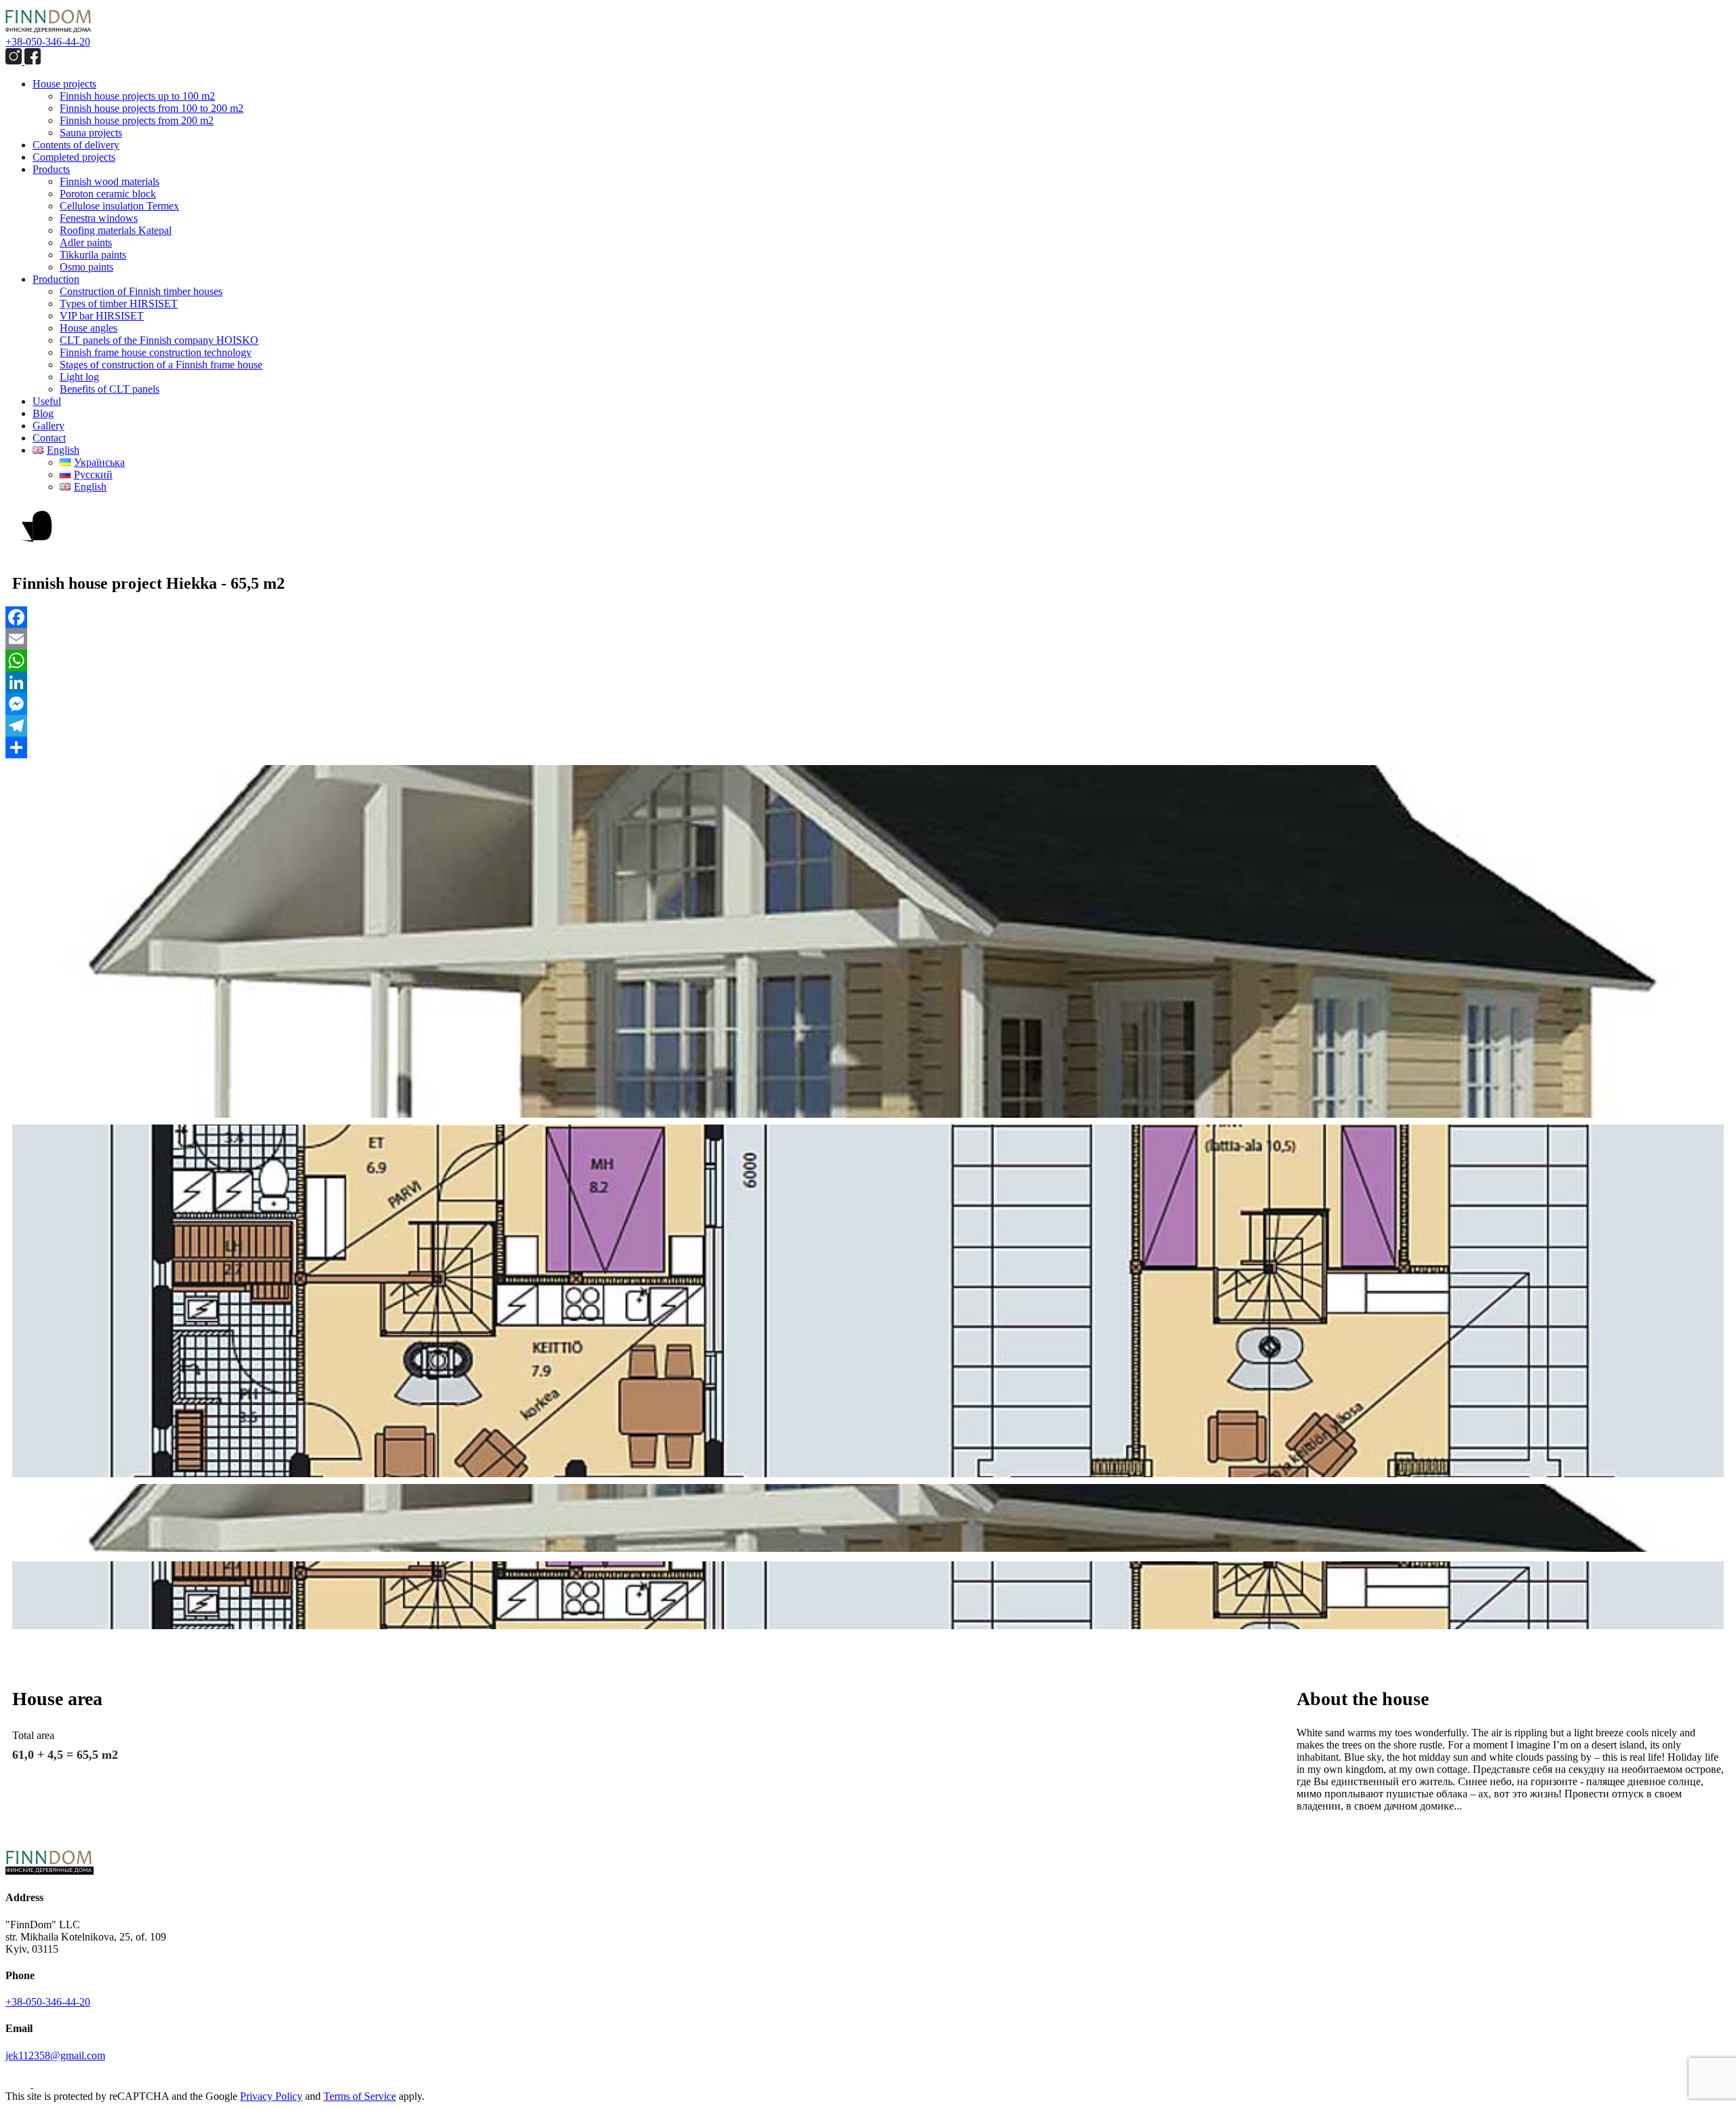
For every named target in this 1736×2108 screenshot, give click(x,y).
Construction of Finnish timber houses (141, 291)
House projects (64, 84)
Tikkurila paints (93, 255)
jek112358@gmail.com (55, 2055)
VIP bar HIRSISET (102, 316)
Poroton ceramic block (108, 194)
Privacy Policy (271, 2096)
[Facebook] (868, 617)
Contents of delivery (76, 145)
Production (56, 279)
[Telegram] (868, 726)
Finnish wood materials (110, 181)
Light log (79, 377)
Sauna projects (91, 133)
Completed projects (74, 157)
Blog (43, 413)
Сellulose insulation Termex (119, 206)
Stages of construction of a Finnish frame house (161, 365)
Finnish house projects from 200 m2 (137, 120)
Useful (47, 401)
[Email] (868, 639)
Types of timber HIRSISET (119, 304)
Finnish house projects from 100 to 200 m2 (152, 108)
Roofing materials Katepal (116, 230)
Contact (49, 438)
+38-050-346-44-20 (48, 42)
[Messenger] (868, 704)
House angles (88, 328)
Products (51, 169)
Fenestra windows (99, 218)
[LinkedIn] (868, 682)
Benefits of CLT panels (110, 389)
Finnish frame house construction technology (156, 352)
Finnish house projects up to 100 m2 (137, 96)
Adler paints (86, 242)
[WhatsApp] (868, 661)
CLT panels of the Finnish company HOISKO (159, 340)
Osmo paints (86, 267)
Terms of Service (360, 2096)
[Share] (868, 747)
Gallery (48, 426)
